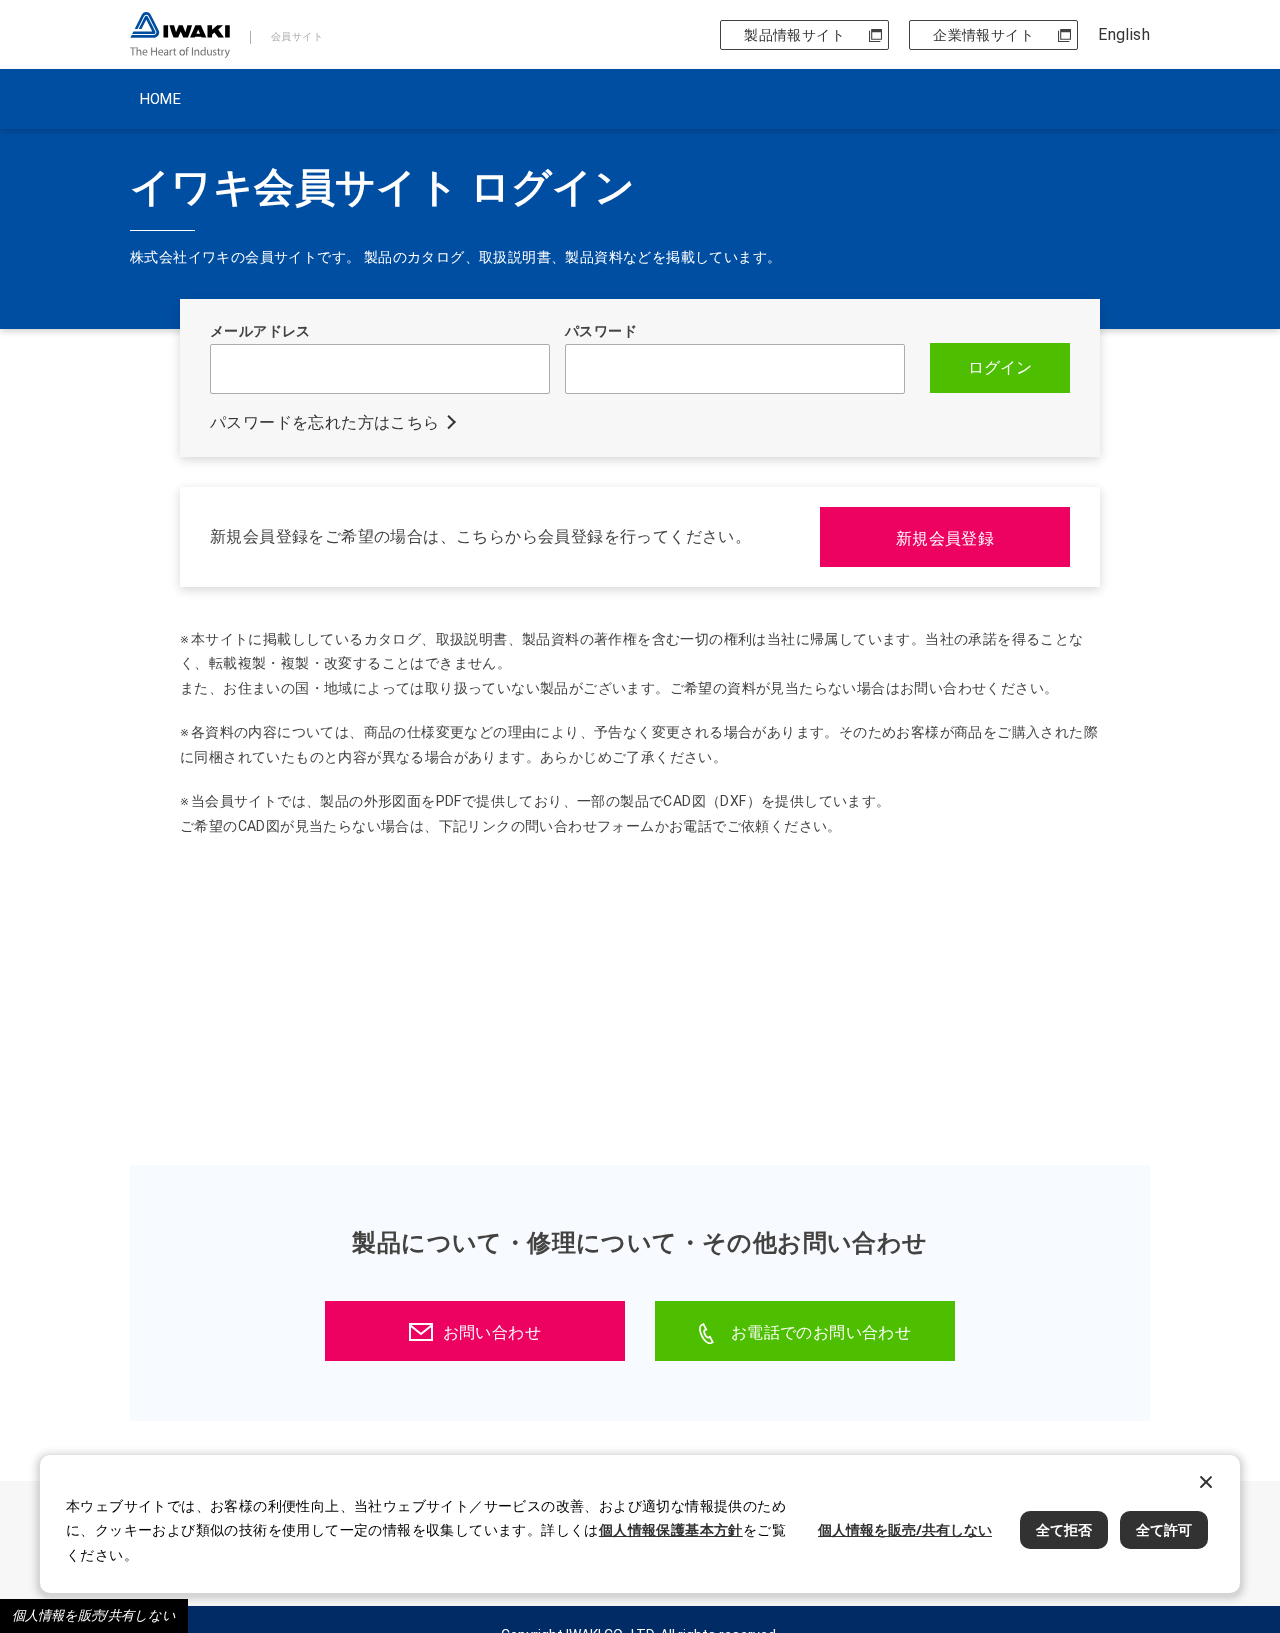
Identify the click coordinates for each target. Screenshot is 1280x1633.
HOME (160, 99)
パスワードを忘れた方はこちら (325, 422)
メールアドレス (260, 331)
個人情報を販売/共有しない (94, 1615)
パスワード (601, 331)
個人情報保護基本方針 (671, 1529)
